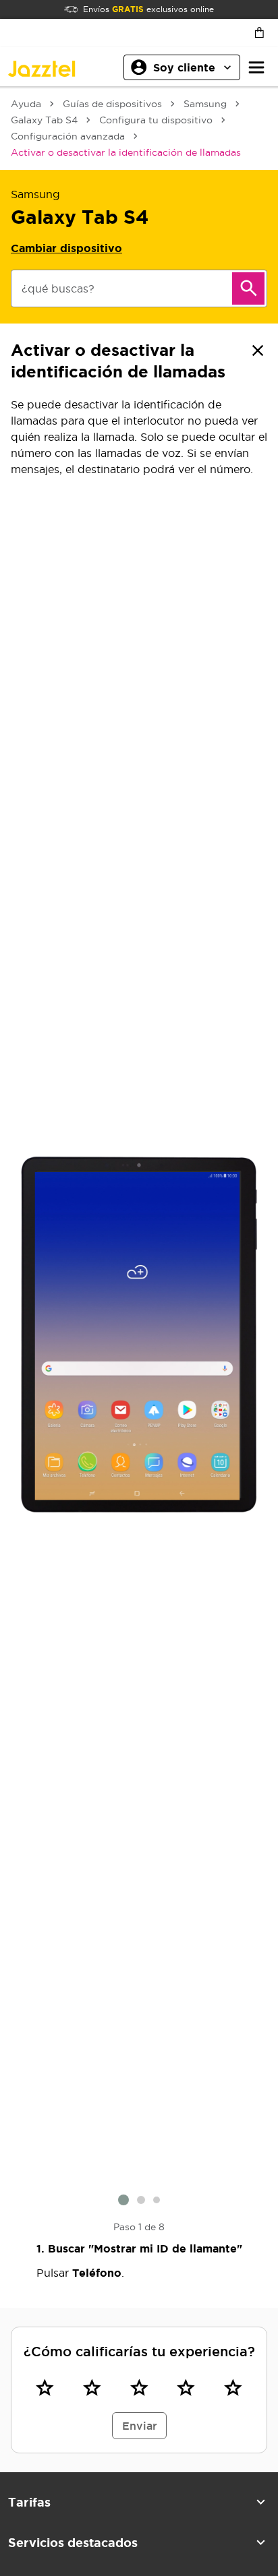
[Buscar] (248, 288)
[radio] (45, 2387)
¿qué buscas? (58, 288)
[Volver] (258, 350)
